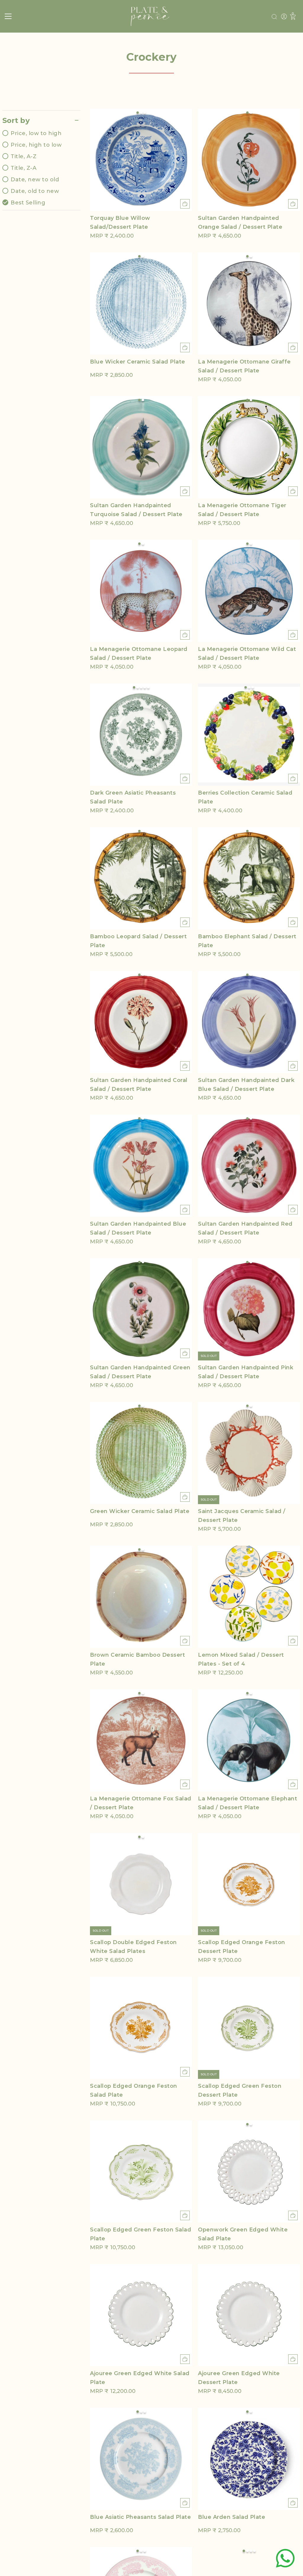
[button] (138, 113)
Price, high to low (36, 145)
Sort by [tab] (16, 120)
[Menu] (8, 16)
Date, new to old (35, 180)
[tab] (41, 168)
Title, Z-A (24, 168)
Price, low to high (36, 133)
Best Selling (28, 203)
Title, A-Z (24, 156)
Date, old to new (35, 191)
